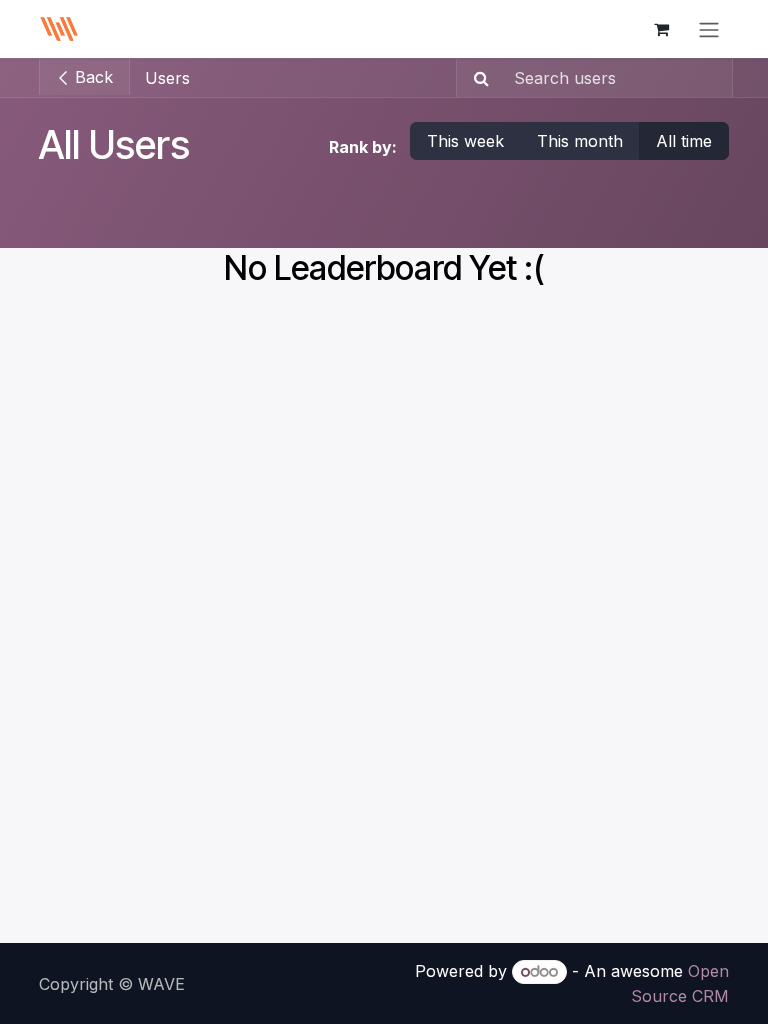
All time (684, 141)
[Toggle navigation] (709, 29)
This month (580, 141)
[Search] (475, 78)
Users (167, 78)
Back (91, 77)
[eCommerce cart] (661, 29)
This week (465, 141)
